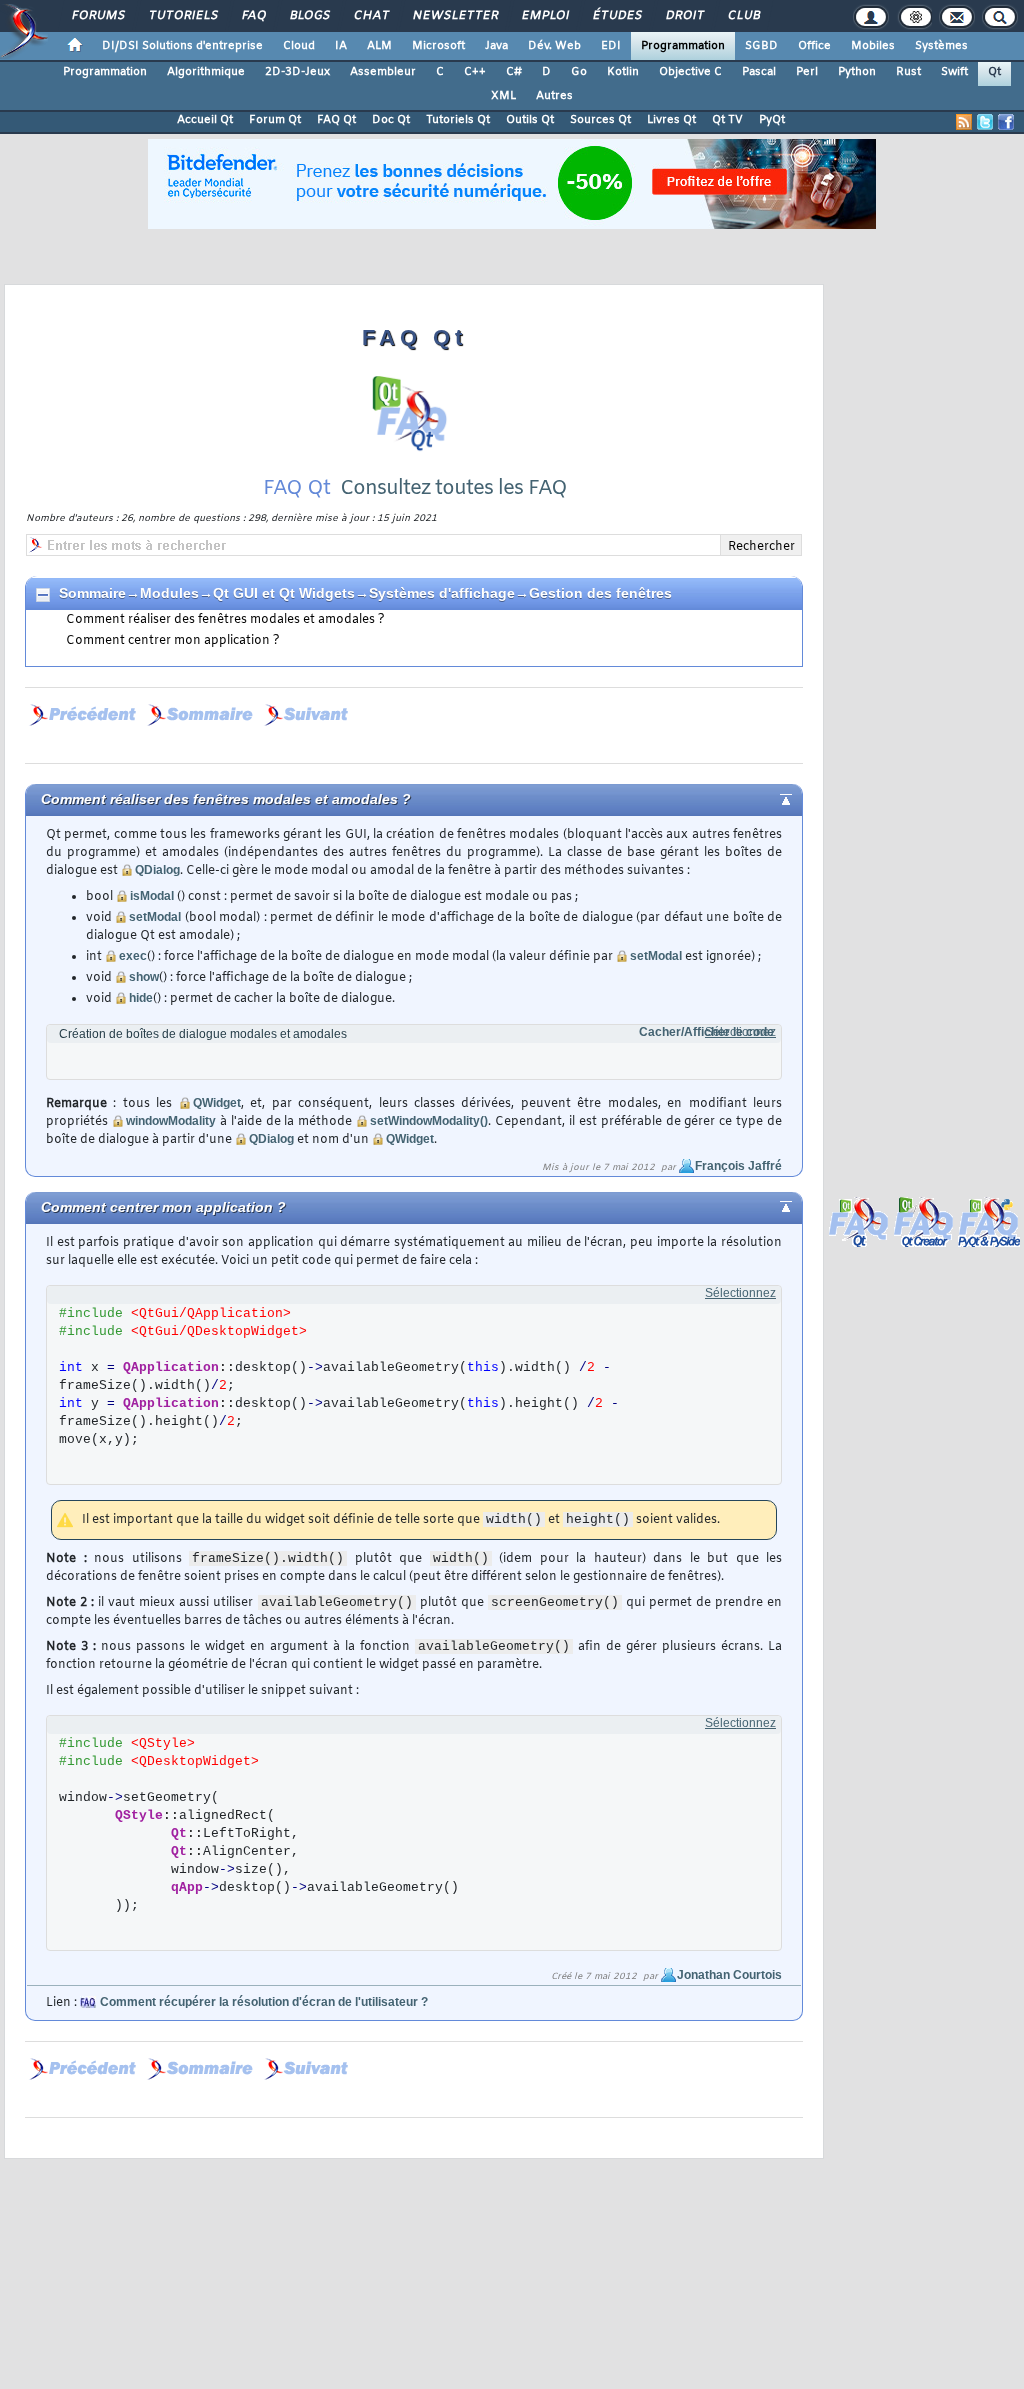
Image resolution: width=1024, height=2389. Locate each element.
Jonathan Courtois (729, 1975)
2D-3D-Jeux (297, 72)
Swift (954, 72)
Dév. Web (554, 46)
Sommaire (92, 593)
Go (579, 72)
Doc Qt (391, 120)
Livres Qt (671, 120)
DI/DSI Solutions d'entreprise (182, 46)
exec (133, 956)
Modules (169, 593)
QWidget (217, 1103)
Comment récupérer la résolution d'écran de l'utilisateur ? (264, 2002)
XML (503, 96)
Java (496, 46)
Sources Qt (600, 120)
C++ (475, 72)
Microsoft (438, 46)
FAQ (253, 16)
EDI (611, 46)
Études (616, 16)
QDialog (157, 870)
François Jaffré (738, 1166)
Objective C (690, 72)
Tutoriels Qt (458, 120)
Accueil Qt (205, 120)
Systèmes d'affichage (442, 593)
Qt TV (727, 120)
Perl (807, 72)
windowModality (171, 1121)
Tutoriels (182, 16)
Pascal (759, 72)
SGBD (761, 46)
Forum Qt (275, 120)
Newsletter (454, 16)
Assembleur (383, 72)
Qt (994, 72)
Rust (908, 72)
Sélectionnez (740, 1032)
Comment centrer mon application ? (173, 641)
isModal (152, 896)
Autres (554, 96)
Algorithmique (206, 72)
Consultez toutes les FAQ (453, 488)
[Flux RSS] (964, 122)
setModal (155, 917)
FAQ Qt (336, 120)
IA (341, 46)
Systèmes (941, 46)
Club (743, 16)
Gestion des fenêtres (600, 593)
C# (514, 72)
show (144, 977)
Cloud (299, 46)
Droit (684, 16)
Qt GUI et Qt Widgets (284, 593)
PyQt (772, 120)
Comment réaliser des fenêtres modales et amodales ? (225, 620)
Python (857, 72)
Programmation (683, 46)
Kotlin (623, 72)
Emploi (544, 16)
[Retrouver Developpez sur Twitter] (985, 122)
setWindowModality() (429, 1121)
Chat (370, 16)
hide (141, 998)
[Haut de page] (769, 798)
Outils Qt (530, 120)
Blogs (309, 16)
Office (814, 46)
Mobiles (873, 46)
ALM (379, 46)
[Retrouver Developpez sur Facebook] (1006, 122)
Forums (97, 16)
